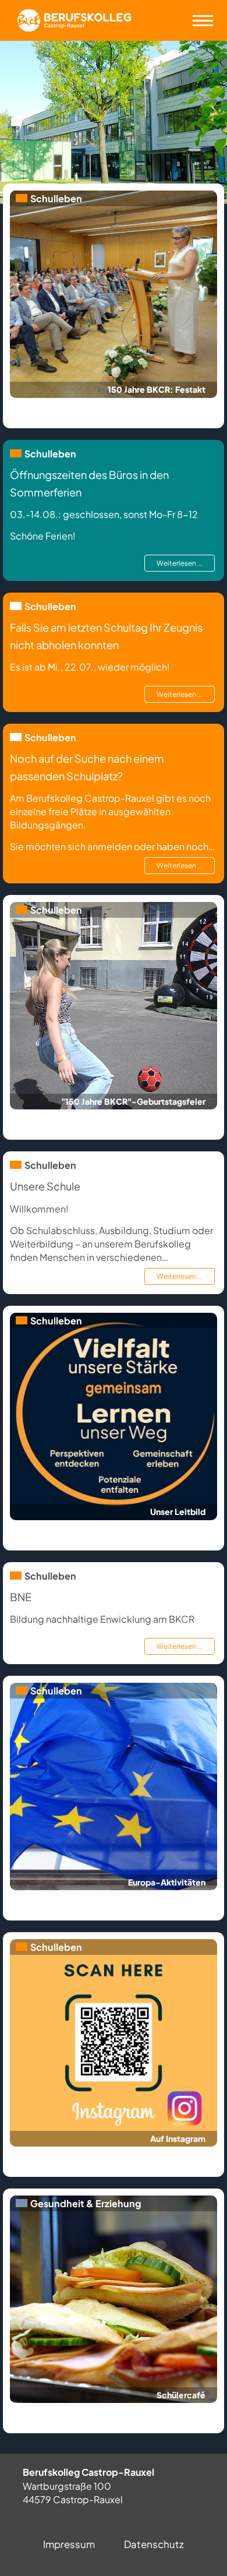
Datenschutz (154, 2544)
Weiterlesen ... (180, 563)
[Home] (74, 20)
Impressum (69, 2544)
